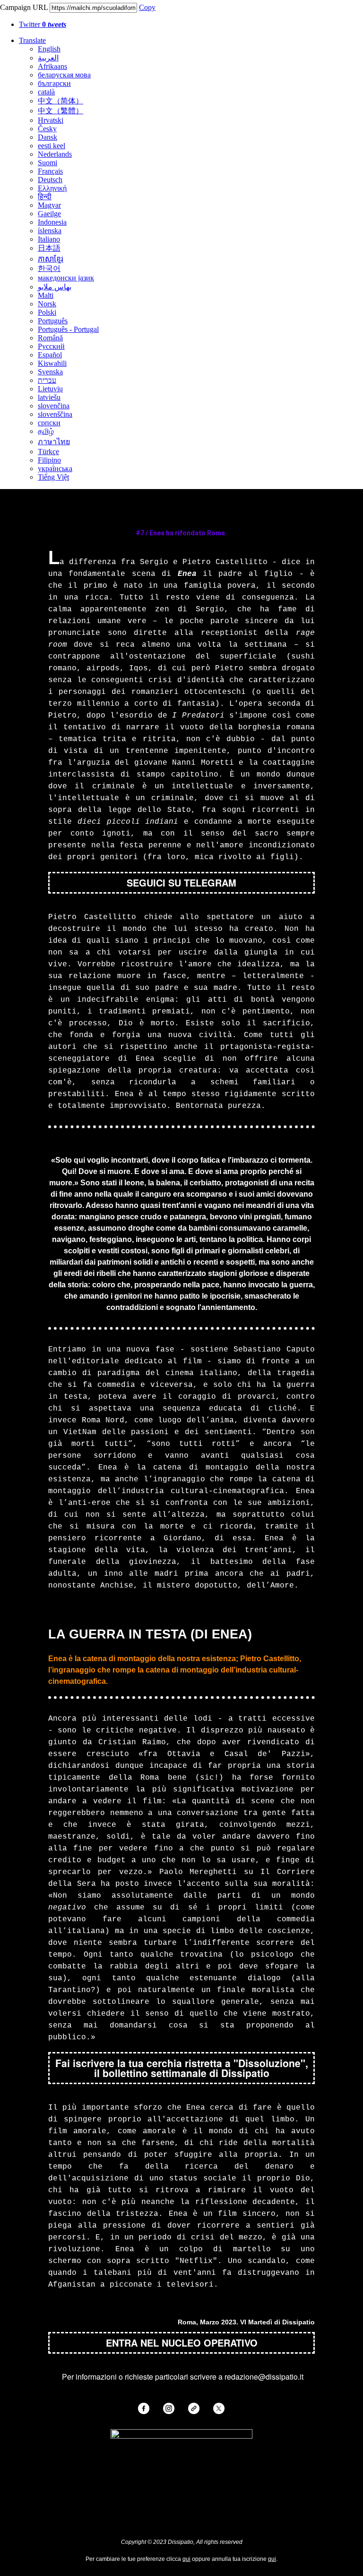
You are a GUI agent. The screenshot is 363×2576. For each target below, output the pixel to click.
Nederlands (55, 154)
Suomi (48, 163)
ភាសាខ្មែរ (51, 259)
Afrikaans (52, 66)
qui (186, 2559)
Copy (147, 7)
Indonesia (52, 222)
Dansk (48, 137)
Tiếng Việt (53, 477)
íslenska (50, 231)
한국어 (49, 268)
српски (49, 423)
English (49, 49)
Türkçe (48, 452)
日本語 (49, 248)
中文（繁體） (60, 111)
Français (50, 171)
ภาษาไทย (54, 442)
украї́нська (55, 469)
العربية (48, 58)
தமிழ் (46, 431)
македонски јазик (66, 278)
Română (50, 338)
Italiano (49, 239)
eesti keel (52, 146)
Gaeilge (49, 214)
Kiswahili (52, 363)
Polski (47, 312)
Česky (47, 129)
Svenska (50, 372)
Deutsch (50, 180)
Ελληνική (52, 188)
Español (50, 355)
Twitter (43, 24)
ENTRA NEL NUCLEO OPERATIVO (182, 2343)
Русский (51, 346)
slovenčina (54, 406)
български (54, 83)
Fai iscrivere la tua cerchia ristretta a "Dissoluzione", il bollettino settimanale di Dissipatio (182, 2068)
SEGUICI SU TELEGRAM (181, 883)
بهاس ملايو (55, 287)
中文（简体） (60, 101)
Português (53, 321)
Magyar (49, 205)
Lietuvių (50, 389)
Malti (46, 295)
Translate (32, 40)
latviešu (49, 397)
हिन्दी (45, 197)
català (46, 92)
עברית (47, 380)
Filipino (49, 460)
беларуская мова (64, 75)
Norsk (47, 304)
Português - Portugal (68, 329)
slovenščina (55, 414)
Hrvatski (51, 120)
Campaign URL (24, 7)
